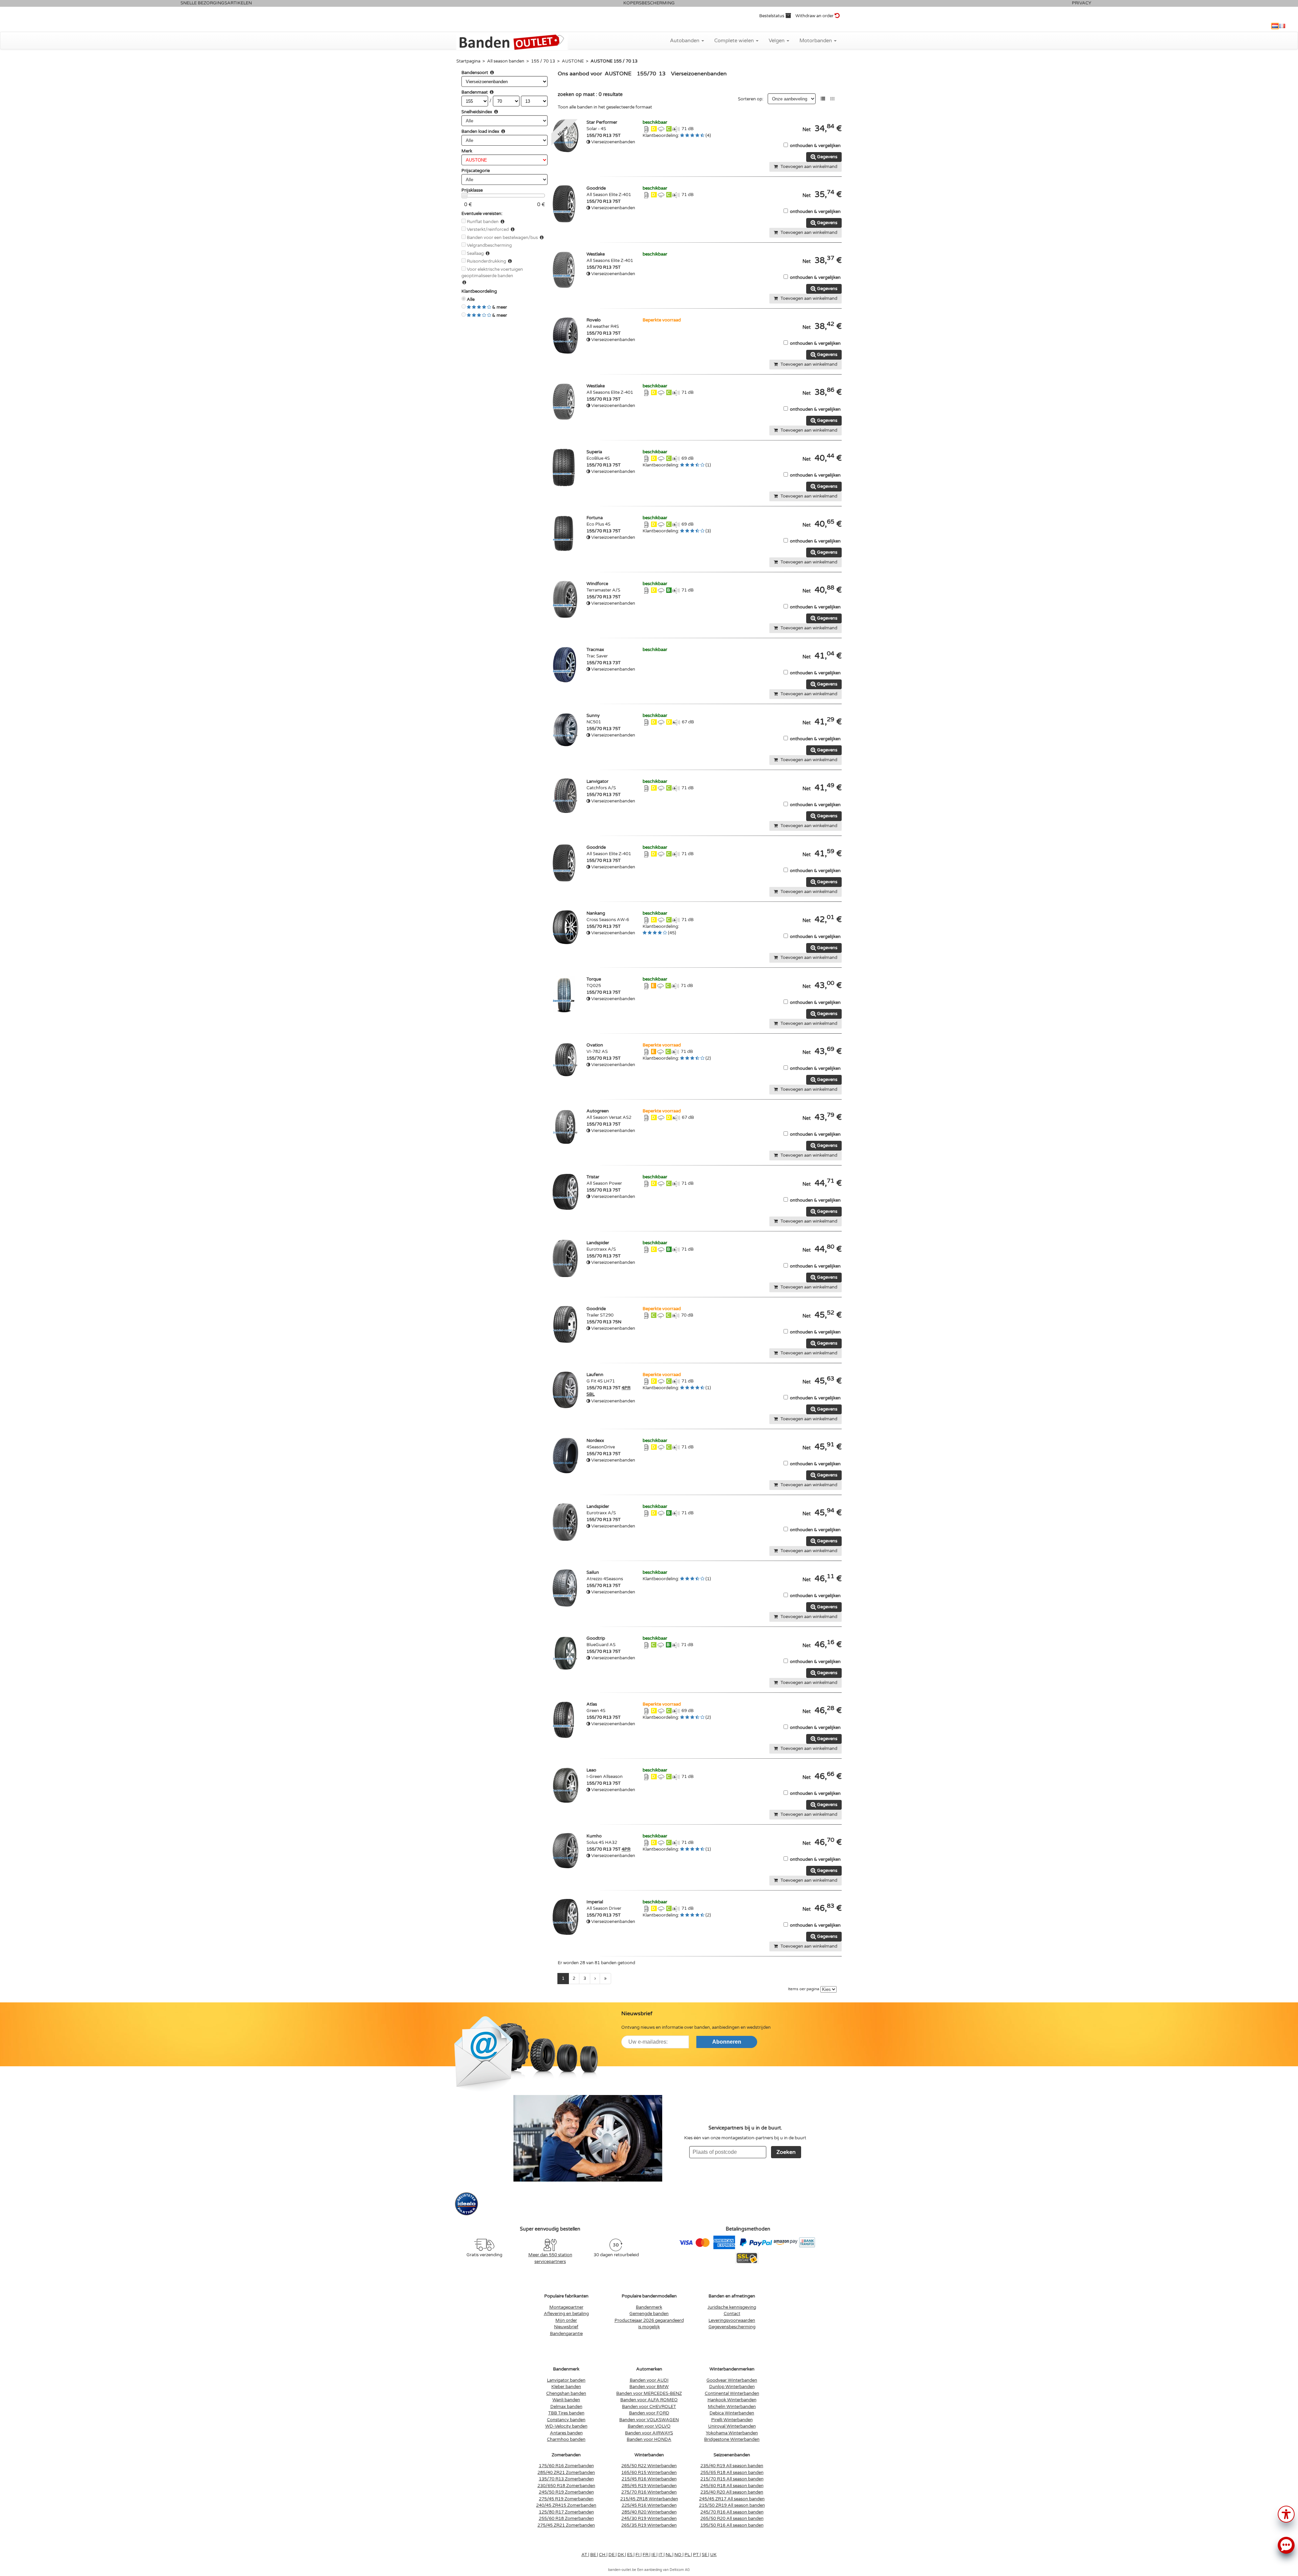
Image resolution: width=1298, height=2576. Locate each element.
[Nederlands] (1275, 26)
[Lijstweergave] (823, 99)
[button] (1286, 2514)
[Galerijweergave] (832, 99)
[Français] (1282, 26)
